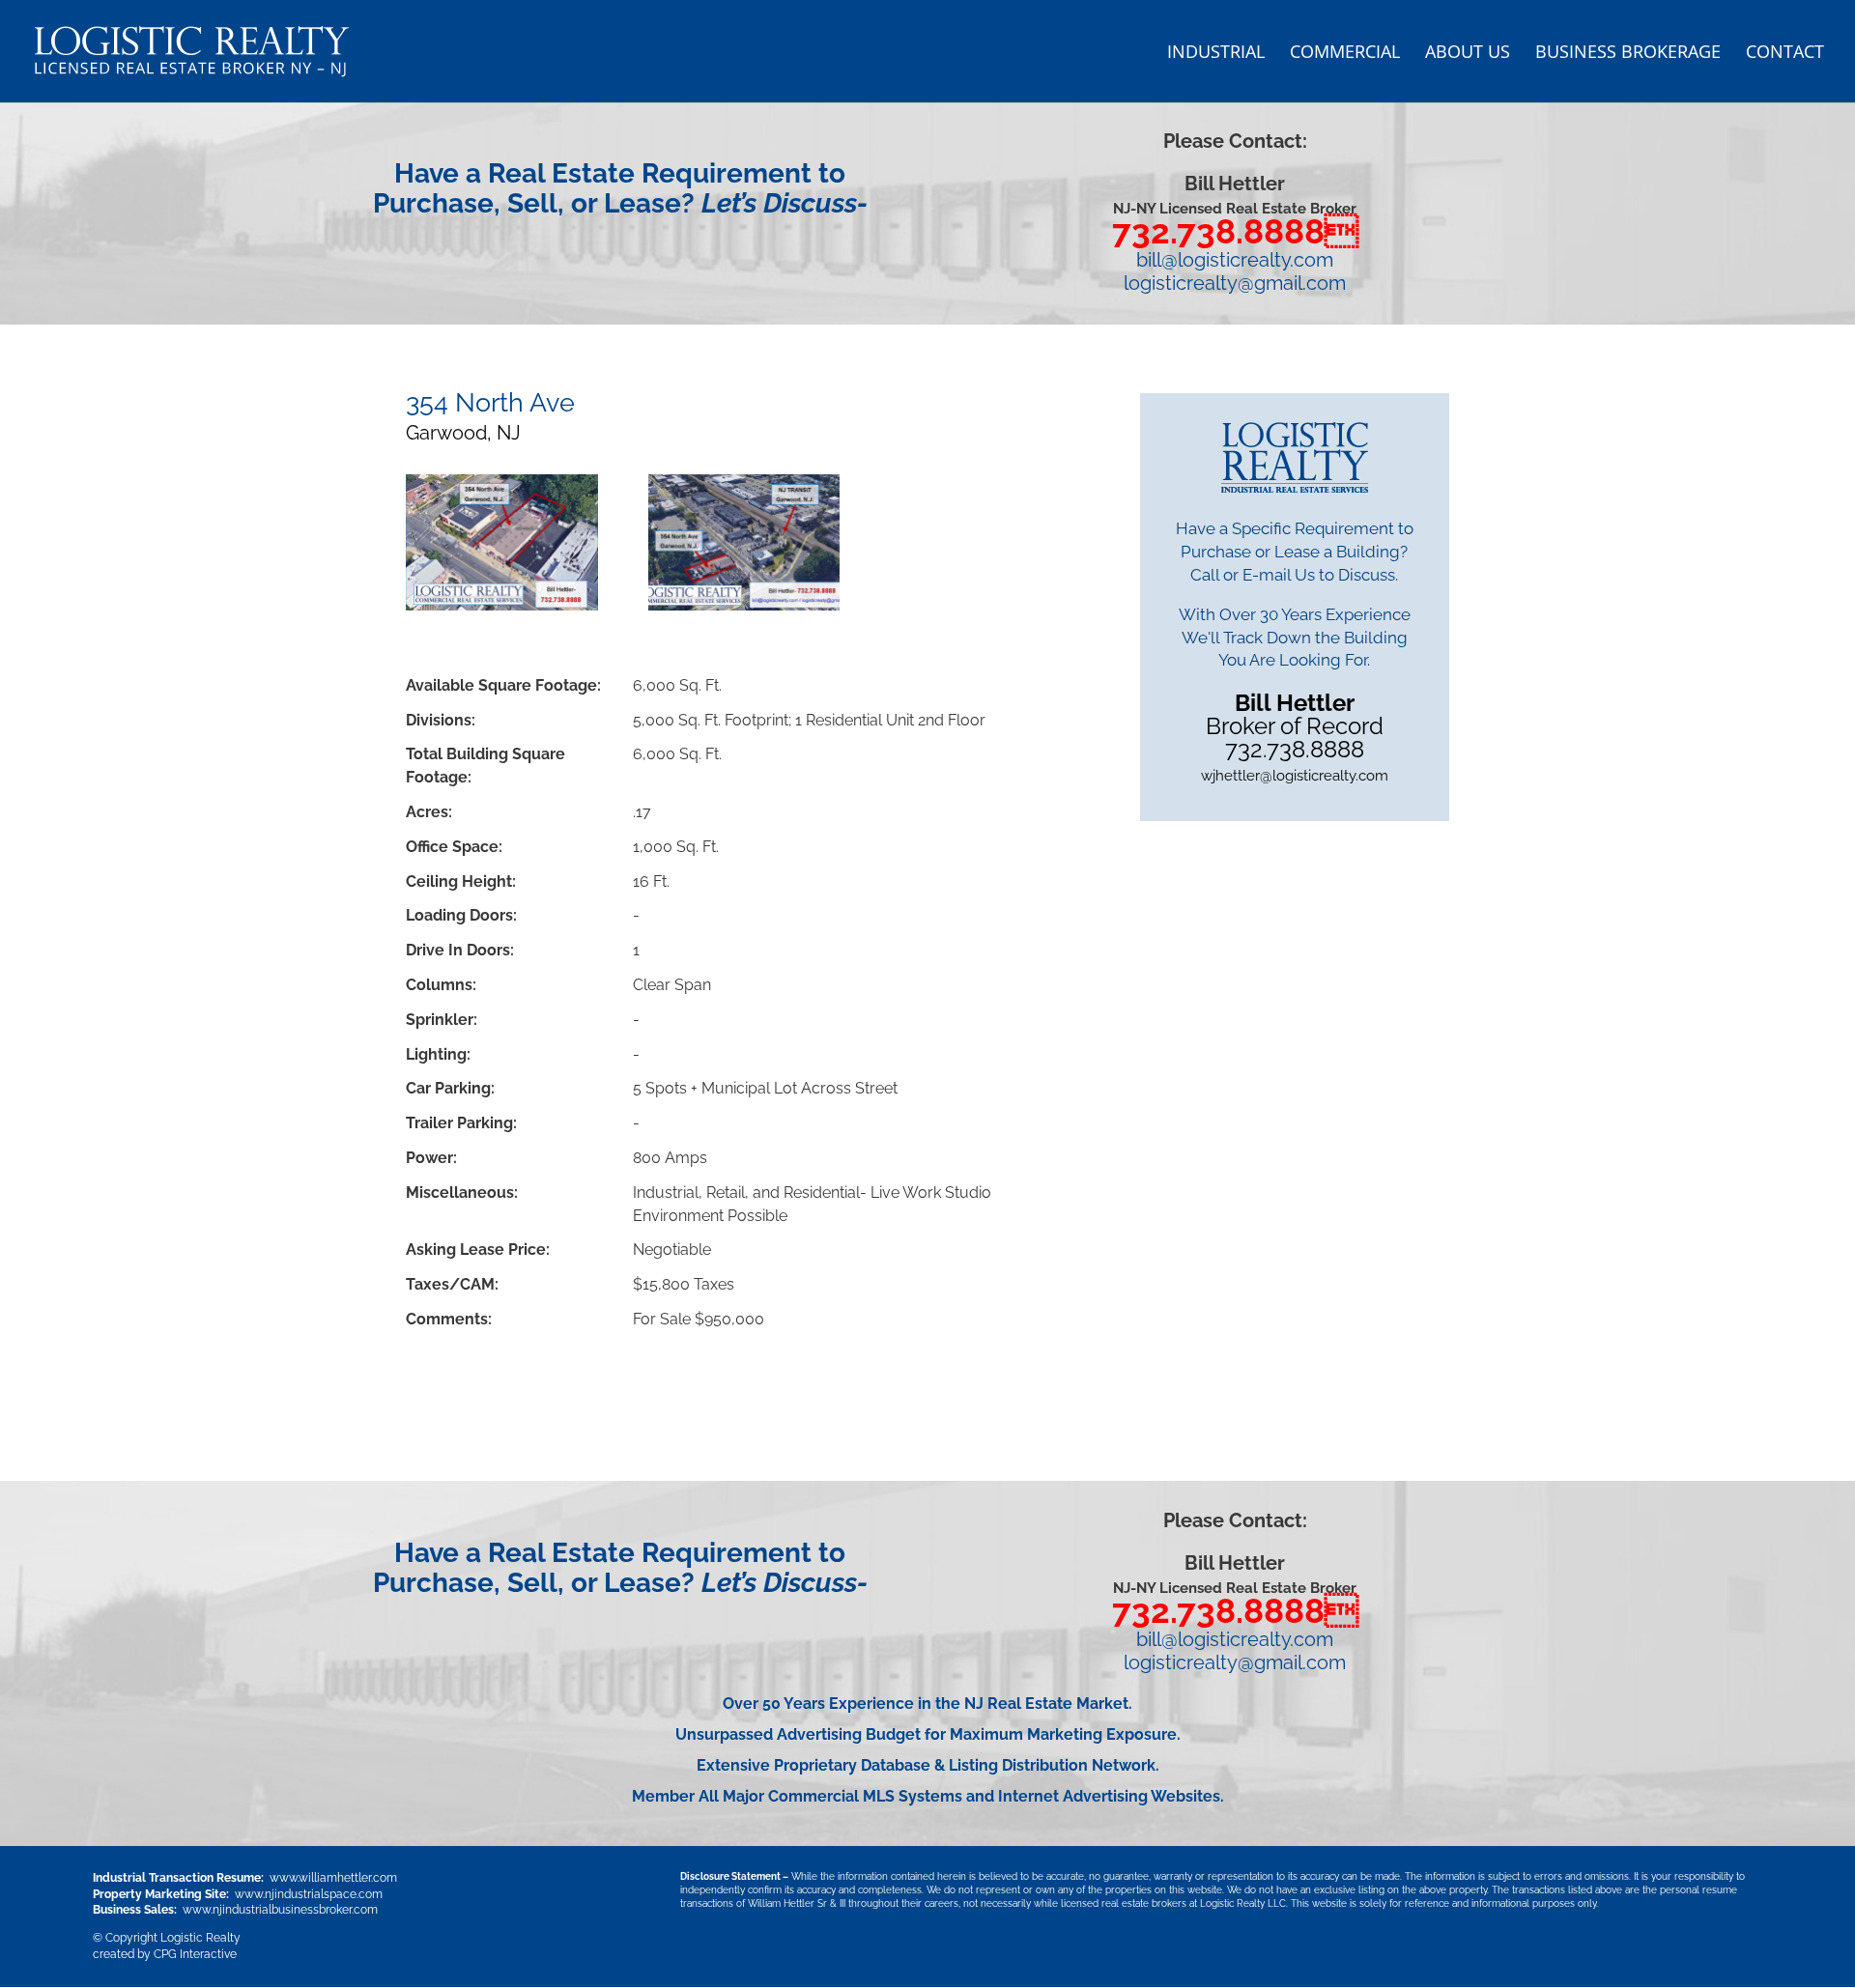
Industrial (1216, 54)
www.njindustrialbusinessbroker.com (280, 1910)
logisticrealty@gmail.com (1235, 283)
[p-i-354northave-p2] (502, 546)
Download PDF (494, 1389)
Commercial (1345, 54)
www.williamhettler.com (333, 1878)
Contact (1785, 54)
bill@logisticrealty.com (1235, 260)
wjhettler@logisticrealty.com (1295, 776)
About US (1468, 54)
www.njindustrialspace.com (309, 1894)
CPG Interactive (195, 1954)
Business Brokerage (1628, 54)
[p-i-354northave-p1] (744, 546)
